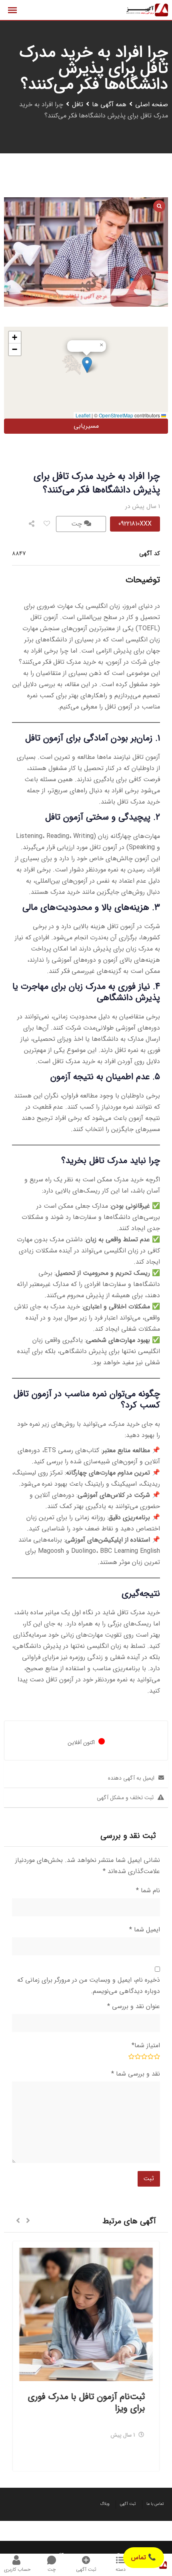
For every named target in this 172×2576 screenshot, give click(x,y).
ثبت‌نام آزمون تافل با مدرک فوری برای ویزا (86, 2402)
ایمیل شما (145, 1930)
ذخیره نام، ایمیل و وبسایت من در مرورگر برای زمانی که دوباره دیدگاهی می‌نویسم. (89, 1986)
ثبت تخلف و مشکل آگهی (125, 1798)
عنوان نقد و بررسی (134, 2006)
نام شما (148, 1890)
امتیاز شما (146, 2045)
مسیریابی (86, 426)
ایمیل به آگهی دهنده (131, 1778)
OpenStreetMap (116, 415)
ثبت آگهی (128, 2504)
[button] (87, 365)
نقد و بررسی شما (136, 2074)
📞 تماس (144, 2557)
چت (78, 524)
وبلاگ (105, 2504)
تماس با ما (155, 2504)
